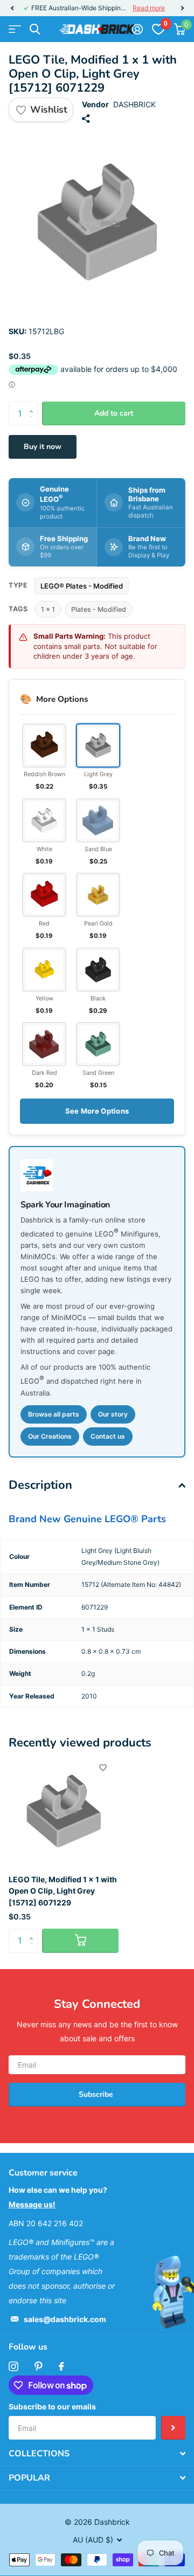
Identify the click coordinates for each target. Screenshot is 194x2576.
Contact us (108, 1436)
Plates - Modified (99, 609)
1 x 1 (48, 609)
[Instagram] (13, 2366)
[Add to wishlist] (103, 1767)
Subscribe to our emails (52, 2406)
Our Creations (50, 1436)
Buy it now (43, 447)
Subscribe (97, 2094)
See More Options (97, 1111)
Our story (113, 1414)
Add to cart (114, 413)
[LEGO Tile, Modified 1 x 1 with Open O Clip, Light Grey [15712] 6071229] (64, 1811)
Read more (149, 8)
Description (40, 1485)
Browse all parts (54, 1414)
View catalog (15, 29)
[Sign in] (137, 29)
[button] (12, 8)
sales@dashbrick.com (65, 2319)
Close (97, 2454)
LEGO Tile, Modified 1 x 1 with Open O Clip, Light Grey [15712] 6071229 (63, 1891)
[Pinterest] (39, 2366)
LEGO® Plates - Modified (82, 586)
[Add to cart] (80, 1941)
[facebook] (61, 2366)
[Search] (35, 29)
